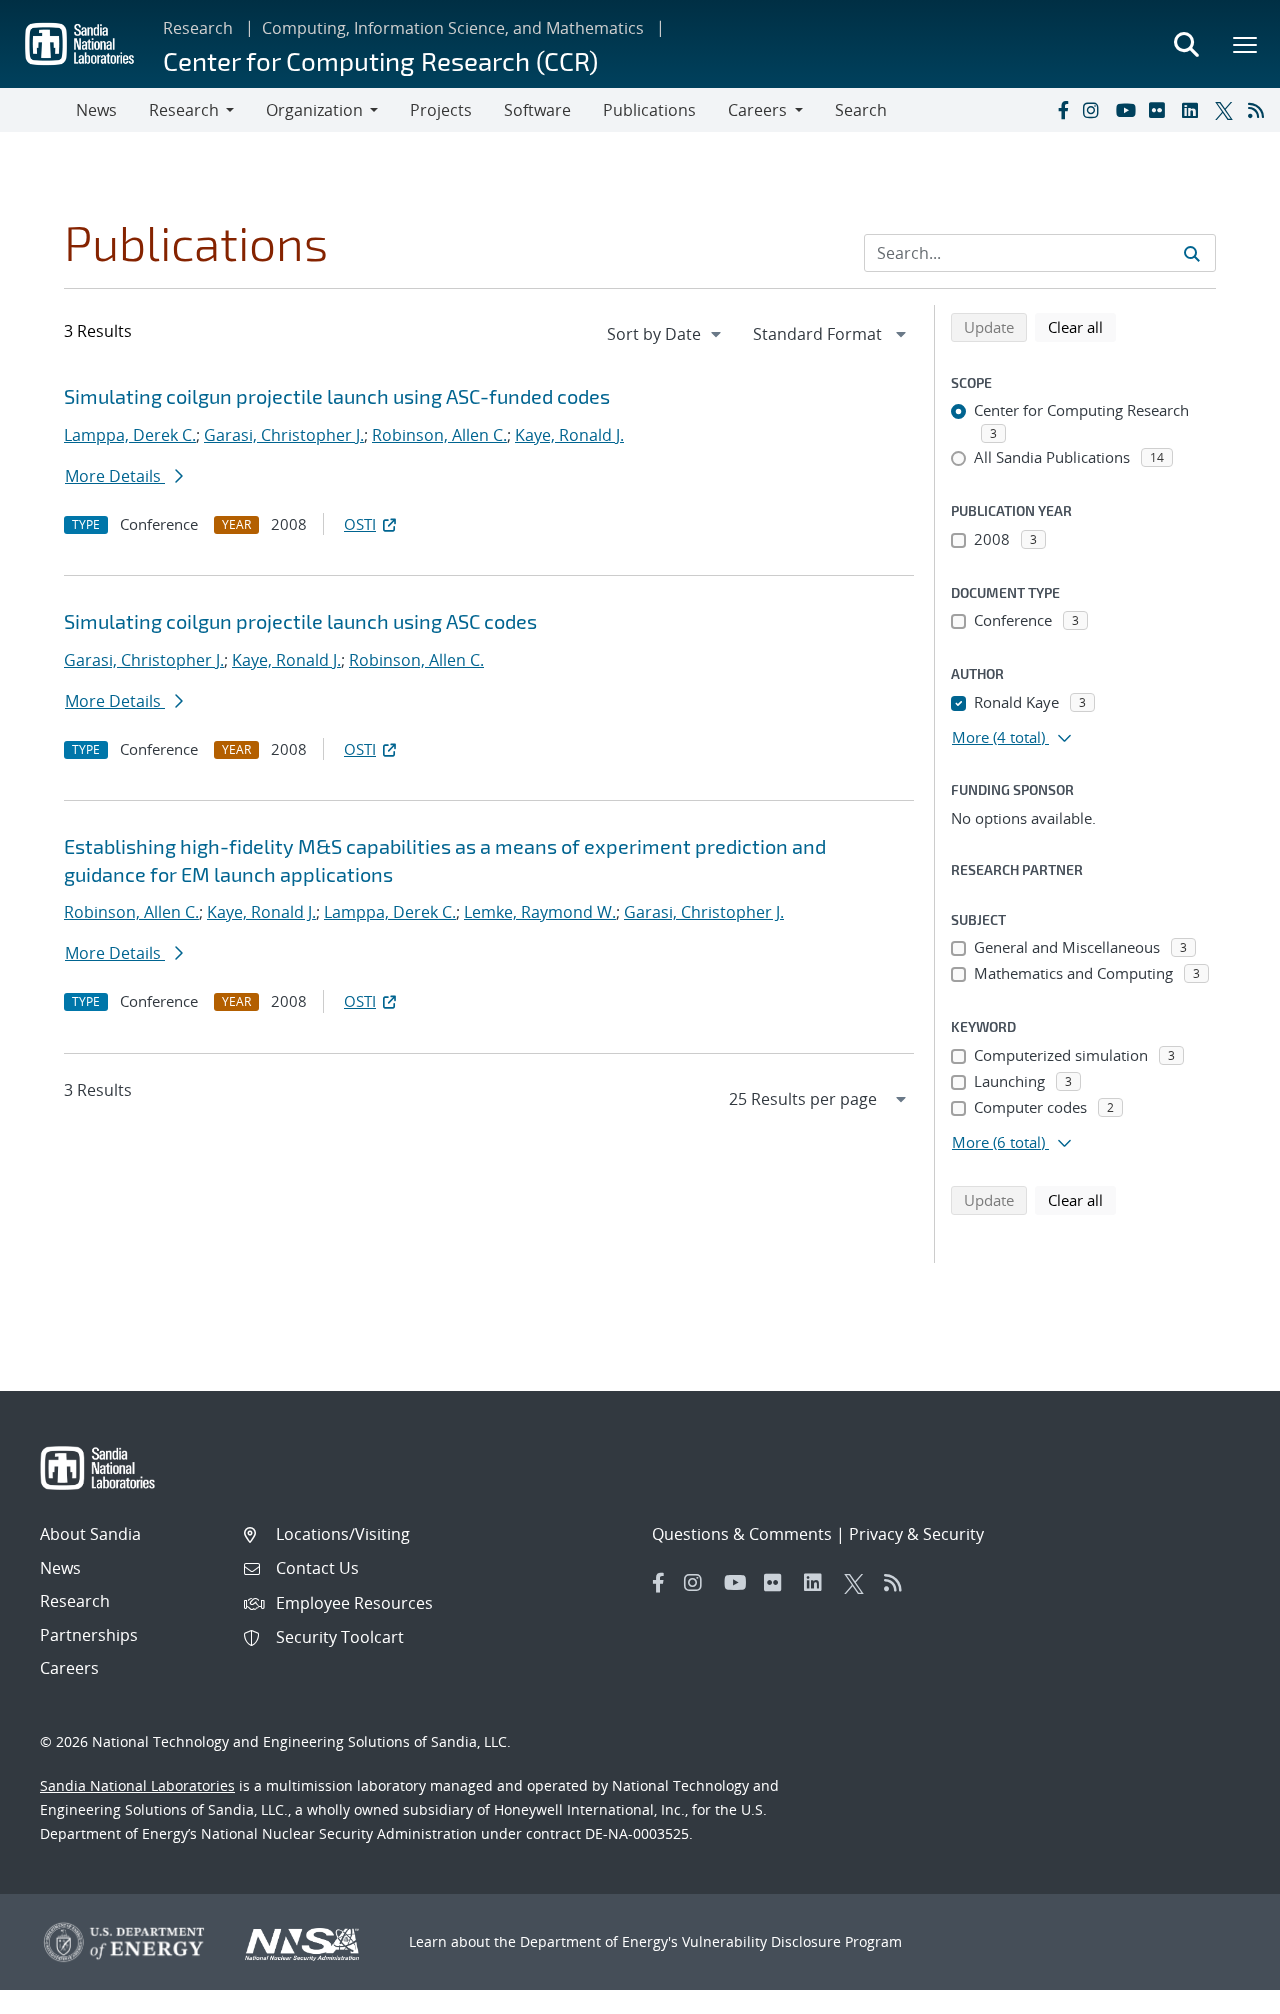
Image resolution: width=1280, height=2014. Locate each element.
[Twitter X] (1227, 110)
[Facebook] (1062, 110)
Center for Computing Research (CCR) (380, 60)
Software (537, 110)
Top (1220, 1991)
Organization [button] (314, 110)
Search (861, 110)
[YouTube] (1128, 110)
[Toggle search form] (1186, 44)
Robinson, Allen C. (439, 435)
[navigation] (666, 334)
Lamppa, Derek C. (130, 435)
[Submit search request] (1192, 253)
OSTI (360, 524)
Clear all (1082, 326)
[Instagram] (1095, 110)
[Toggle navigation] (38, 110)
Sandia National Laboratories (137, 1785)
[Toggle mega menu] (1246, 44)
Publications (649, 110)
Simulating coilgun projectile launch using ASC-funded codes (337, 396)
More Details (115, 476)
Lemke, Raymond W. (540, 912)
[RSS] (1260, 110)
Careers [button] (757, 110)
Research (198, 28)
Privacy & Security (916, 1534)
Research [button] (184, 110)
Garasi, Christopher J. (284, 435)
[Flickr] (1161, 110)
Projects (441, 110)
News (96, 110)
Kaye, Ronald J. (569, 435)
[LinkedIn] (1194, 110)
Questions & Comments (742, 1534)
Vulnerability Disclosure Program (792, 1941)
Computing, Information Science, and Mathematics (453, 28)
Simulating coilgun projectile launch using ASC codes (300, 621)
